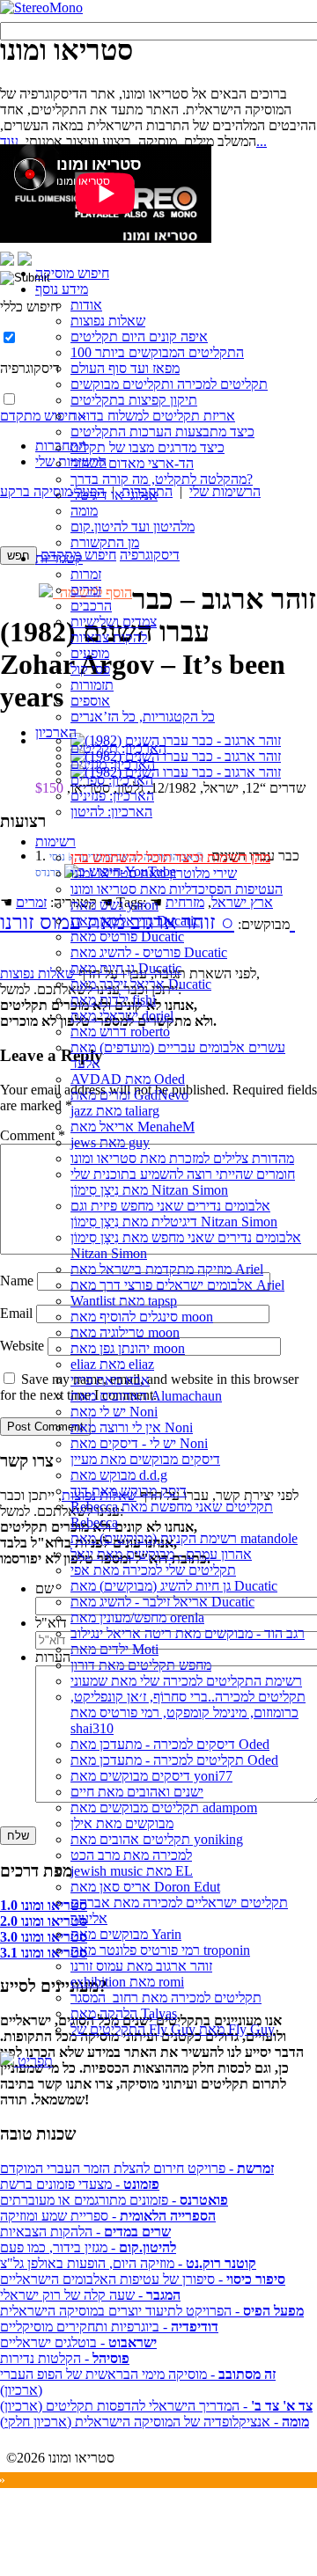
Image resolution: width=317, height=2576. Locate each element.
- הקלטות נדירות (65, 2358)
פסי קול (90, 669)
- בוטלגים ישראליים (78, 2342)
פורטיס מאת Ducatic (127, 937)
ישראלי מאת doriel (122, 1016)
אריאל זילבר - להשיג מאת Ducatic (162, 1602)
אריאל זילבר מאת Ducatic (141, 984)
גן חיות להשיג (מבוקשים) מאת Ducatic (174, 1586)
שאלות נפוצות (108, 321)
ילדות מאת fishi (113, 1000)
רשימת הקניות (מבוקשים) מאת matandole (184, 1538)
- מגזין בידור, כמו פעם (88, 2247)
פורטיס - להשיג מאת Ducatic (149, 952)
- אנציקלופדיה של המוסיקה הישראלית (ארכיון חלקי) (155, 2422)
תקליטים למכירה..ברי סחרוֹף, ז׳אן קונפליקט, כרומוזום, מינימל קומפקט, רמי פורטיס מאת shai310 (188, 1712)
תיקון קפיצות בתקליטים (134, 400)
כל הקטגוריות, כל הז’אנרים (143, 717)
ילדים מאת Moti (114, 1649)
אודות (86, 305)
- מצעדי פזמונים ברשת (80, 2184)
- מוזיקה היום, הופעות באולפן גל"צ (128, 2263)
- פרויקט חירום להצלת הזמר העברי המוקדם (137, 2168)
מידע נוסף (62, 289)
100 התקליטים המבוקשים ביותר (157, 352)
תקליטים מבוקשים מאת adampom (164, 1808)
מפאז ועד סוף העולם (125, 368)
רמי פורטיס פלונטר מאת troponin (160, 1950)
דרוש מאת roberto (120, 1032)
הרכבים (91, 606)
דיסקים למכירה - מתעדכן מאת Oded (170, 1744)
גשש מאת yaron (114, 905)
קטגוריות (59, 558)
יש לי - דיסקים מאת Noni (139, 1443)
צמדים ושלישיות (114, 622)
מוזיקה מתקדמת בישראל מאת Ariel (167, 1269)
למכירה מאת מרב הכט (131, 1855)
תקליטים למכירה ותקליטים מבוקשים (169, 384)
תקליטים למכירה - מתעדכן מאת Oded (174, 1760)
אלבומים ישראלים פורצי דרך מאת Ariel (177, 1285)
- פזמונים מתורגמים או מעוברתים (114, 2200)
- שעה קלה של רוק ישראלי (90, 2295)
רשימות (55, 842)
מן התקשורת (105, 542)
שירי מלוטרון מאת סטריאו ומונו (154, 873)
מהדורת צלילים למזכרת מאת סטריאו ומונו (182, 1158)
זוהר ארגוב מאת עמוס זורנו (141, 1966)
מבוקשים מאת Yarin (126, 1934)
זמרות (86, 574)
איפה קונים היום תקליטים (139, 337)
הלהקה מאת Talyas (124, 2013)
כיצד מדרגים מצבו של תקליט (147, 447)
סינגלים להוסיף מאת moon (142, 1317)
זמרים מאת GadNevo (129, 1095)
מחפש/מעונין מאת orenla (137, 1617)
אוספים (90, 701)
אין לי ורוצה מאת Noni (132, 1427)
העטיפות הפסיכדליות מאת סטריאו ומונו (177, 889)
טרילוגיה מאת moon (125, 1332)
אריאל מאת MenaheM (133, 1127)
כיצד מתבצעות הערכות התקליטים (162, 432)
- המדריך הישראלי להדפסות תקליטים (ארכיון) (156, 2406)
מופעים (90, 653)
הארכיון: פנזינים (112, 796)
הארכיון (56, 732)
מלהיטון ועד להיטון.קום (133, 527)
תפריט (33, 2061)
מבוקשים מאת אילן (122, 1823)
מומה (84, 511)
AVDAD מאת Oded (128, 1079)
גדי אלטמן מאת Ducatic (135, 921)
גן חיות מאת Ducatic (126, 968)
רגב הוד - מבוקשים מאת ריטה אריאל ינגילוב (188, 1633)
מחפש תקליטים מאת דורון (141, 1665)
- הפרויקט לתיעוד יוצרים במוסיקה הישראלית (152, 2311)
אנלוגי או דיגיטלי (114, 495)
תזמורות (92, 685)
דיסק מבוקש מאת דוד (129, 1491)
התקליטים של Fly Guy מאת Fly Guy (173, 2029)
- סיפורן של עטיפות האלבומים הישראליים (143, 2279)
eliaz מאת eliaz (112, 1364)
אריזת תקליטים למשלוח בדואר (153, 416)
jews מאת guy (110, 1142)
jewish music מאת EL (132, 1871)
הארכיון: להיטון (111, 812)
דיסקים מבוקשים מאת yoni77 (151, 1776)
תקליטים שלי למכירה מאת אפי (153, 1570)
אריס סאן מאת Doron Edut (145, 1887)
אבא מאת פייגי (110, 1380)
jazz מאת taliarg (115, 1111)
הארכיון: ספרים (112, 780)
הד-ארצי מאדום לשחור (132, 463)
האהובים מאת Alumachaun (146, 1396)
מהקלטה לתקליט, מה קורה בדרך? (162, 479)
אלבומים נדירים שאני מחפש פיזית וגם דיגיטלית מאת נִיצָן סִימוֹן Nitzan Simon (174, 1214)
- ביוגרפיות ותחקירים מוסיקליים (109, 2327)
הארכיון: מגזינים (113, 764)
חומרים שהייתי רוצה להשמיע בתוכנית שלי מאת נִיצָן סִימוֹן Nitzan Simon (183, 1182)
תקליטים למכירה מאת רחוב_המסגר (166, 1998)
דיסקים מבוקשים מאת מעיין (145, 1459)
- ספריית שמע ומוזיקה (108, 2216)
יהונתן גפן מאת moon (128, 1348)
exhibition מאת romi (127, 1982)
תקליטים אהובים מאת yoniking (157, 1839)
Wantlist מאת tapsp (124, 1301)
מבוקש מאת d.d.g (119, 1475)
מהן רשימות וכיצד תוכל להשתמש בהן (170, 857)
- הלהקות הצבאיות (85, 2232)
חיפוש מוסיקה (72, 273)
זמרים (86, 590)
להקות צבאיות (109, 637)
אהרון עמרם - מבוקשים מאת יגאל (161, 1554)
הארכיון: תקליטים (118, 748)
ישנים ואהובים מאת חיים (137, 1792)
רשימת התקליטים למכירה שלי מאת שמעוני (186, 1681)
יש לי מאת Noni (114, 1412)
